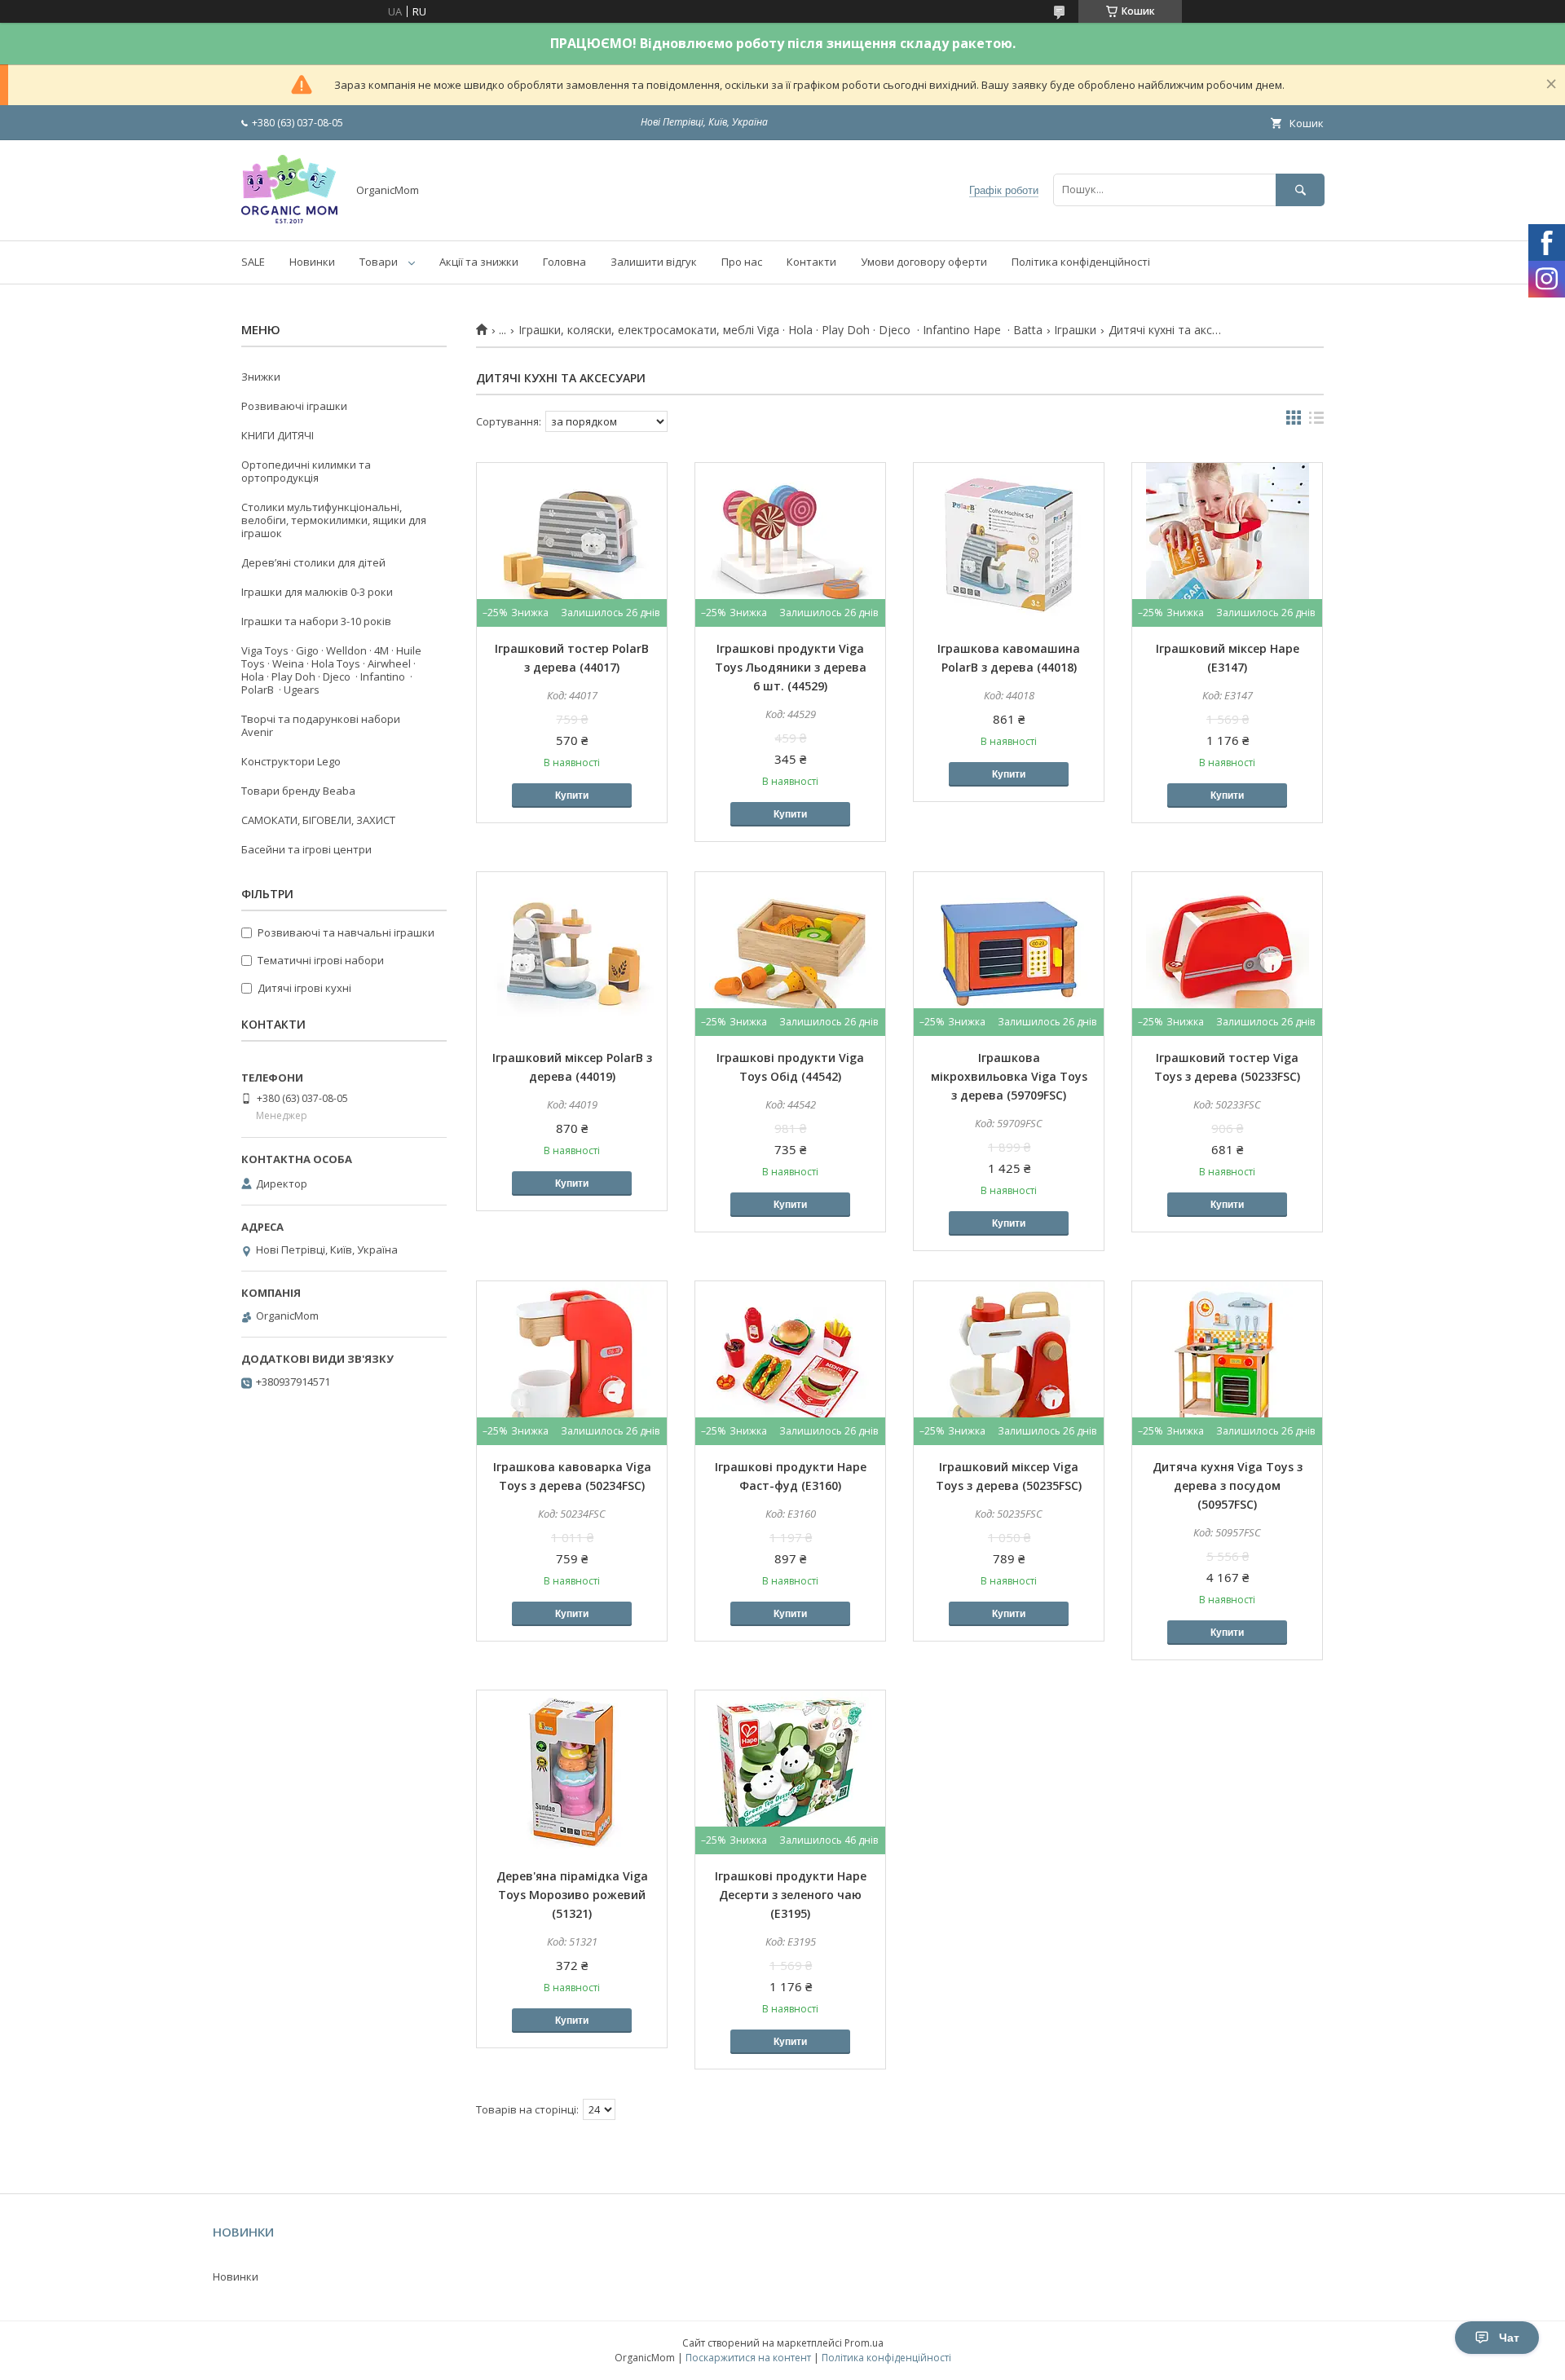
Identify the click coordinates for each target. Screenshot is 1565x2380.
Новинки (312, 262)
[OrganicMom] (289, 219)
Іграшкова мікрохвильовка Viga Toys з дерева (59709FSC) (1009, 1076)
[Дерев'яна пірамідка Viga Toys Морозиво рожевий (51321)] (572, 1772)
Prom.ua (864, 2343)
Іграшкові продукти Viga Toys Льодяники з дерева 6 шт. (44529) (791, 667)
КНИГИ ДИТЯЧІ (278, 435)
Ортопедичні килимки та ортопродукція (306, 471)
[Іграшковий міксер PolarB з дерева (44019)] (572, 954)
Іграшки (1075, 330)
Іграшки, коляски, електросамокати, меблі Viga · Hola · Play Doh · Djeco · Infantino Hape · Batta (780, 330)
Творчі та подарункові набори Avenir (321, 725)
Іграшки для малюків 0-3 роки (317, 592)
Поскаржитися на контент (748, 2358)
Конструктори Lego (291, 761)
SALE (253, 262)
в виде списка (1316, 421)
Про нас (742, 262)
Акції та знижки (479, 262)
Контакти (811, 262)
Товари (379, 262)
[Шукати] (1300, 190)
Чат (1509, 2338)
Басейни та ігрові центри (306, 849)
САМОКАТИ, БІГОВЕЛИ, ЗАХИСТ (318, 820)
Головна (564, 262)
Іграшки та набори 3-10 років (316, 621)
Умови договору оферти (924, 262)
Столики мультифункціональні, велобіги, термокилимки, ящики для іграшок (334, 520)
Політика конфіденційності (1081, 262)
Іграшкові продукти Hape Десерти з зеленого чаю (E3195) (791, 1895)
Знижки (261, 377)
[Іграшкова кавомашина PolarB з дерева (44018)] (1009, 544)
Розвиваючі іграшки (294, 406)
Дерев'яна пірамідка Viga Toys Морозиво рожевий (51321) (572, 1895)
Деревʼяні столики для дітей (313, 562)
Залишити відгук (654, 262)
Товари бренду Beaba (298, 791)
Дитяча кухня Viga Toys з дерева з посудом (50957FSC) (1228, 1485)
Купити (572, 796)
